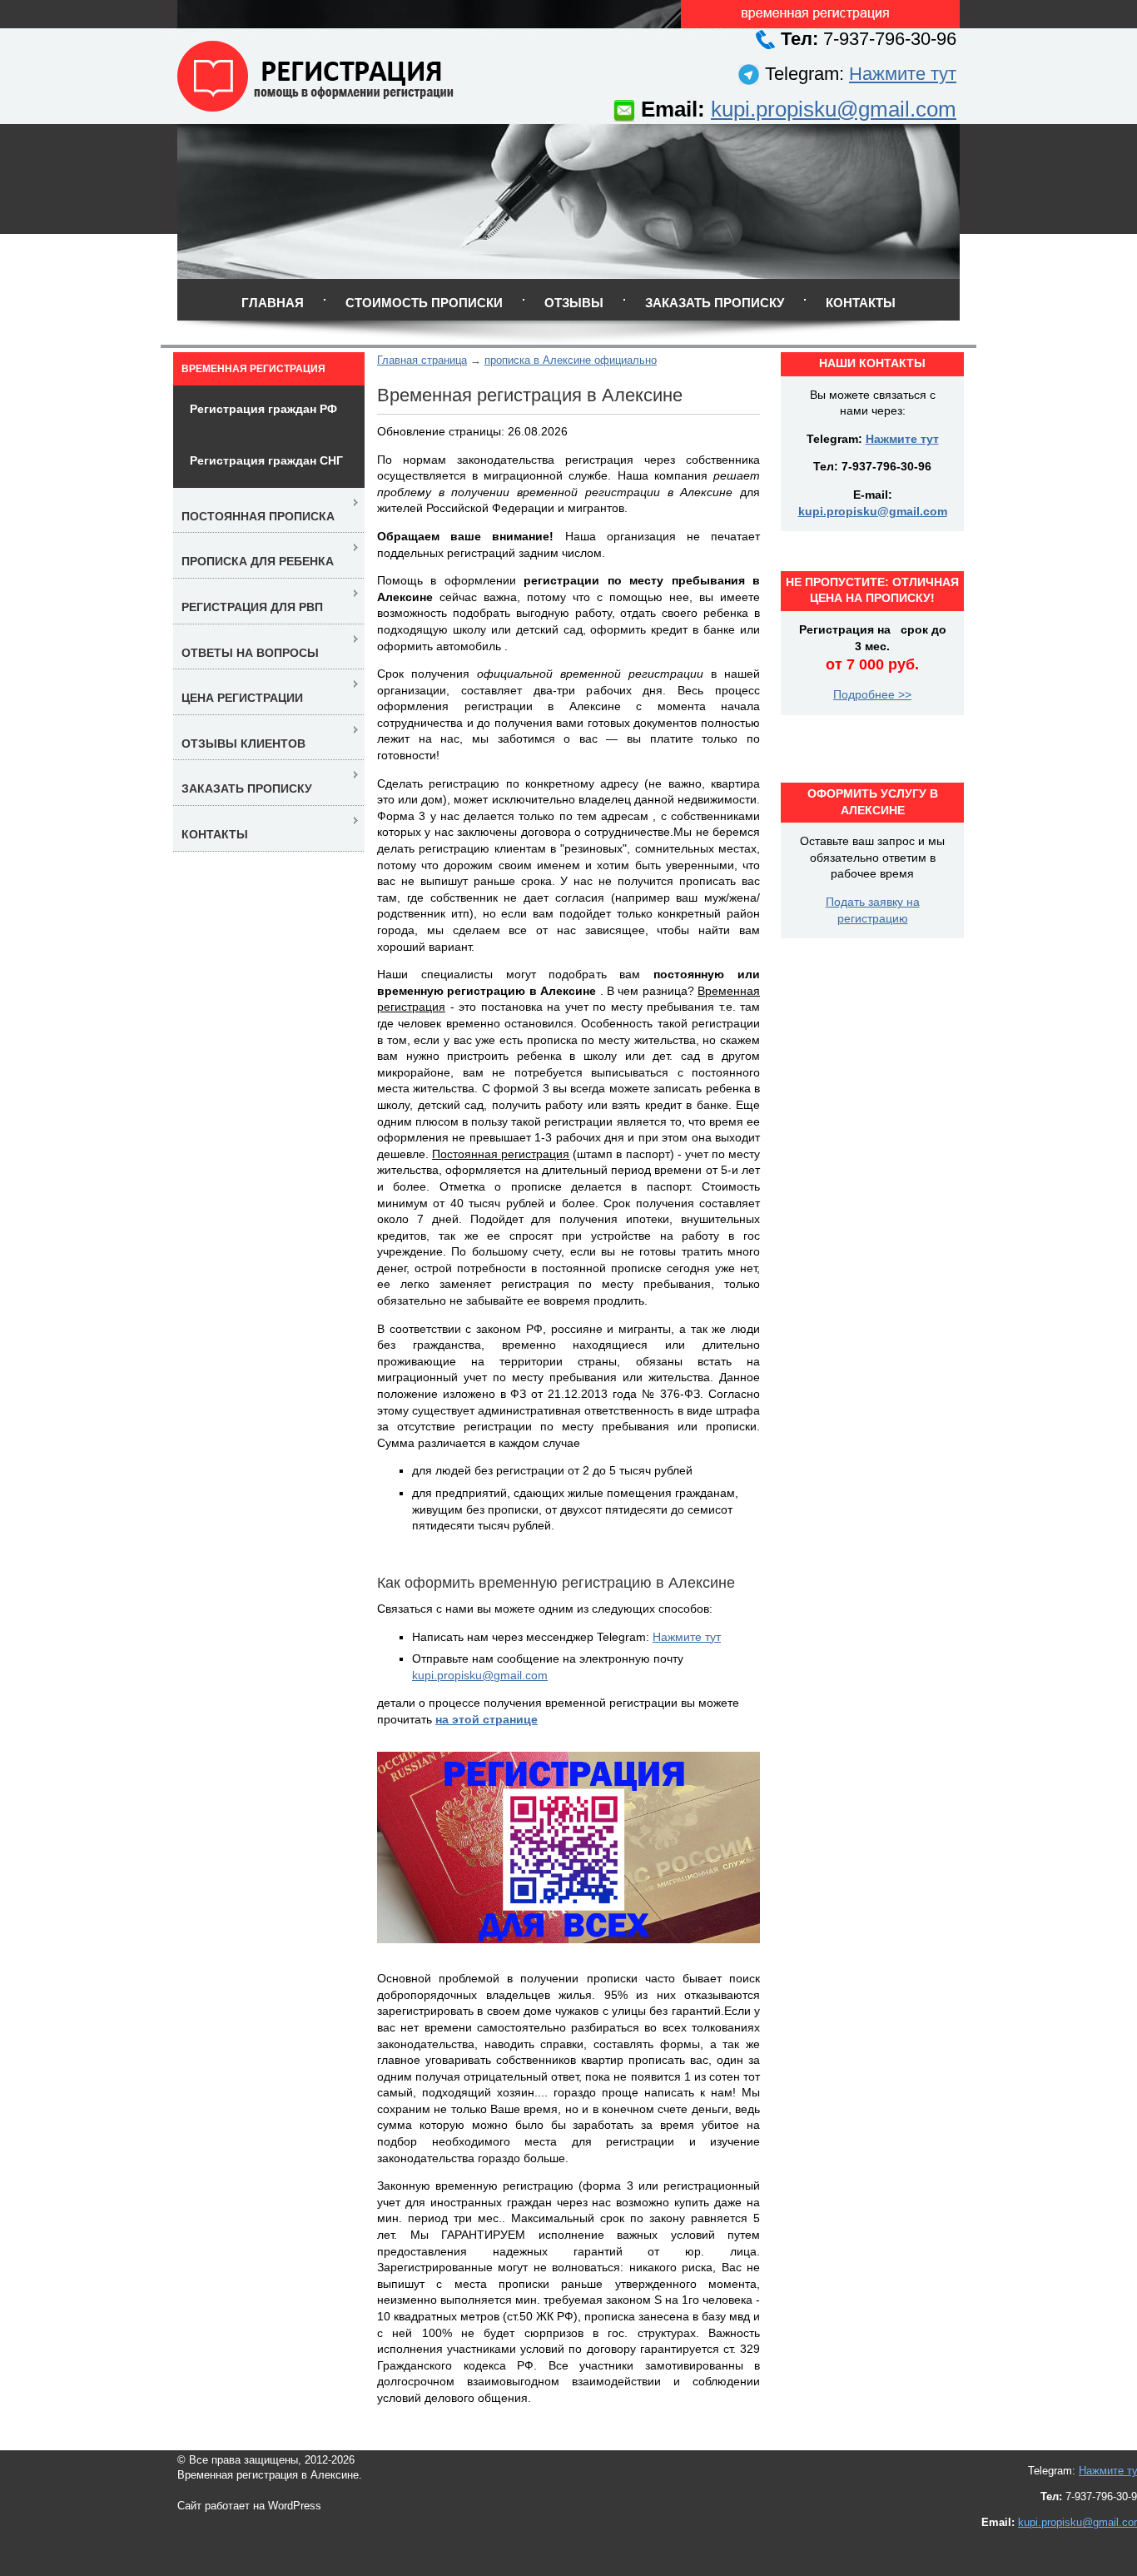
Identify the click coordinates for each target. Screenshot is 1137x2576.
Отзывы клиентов (243, 743)
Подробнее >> (872, 694)
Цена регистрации (242, 698)
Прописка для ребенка (258, 561)
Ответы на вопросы (250, 653)
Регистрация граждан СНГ (266, 460)
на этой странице (487, 1719)
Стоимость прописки (424, 303)
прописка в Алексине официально (571, 360)
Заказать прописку (715, 303)
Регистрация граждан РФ (263, 409)
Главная (273, 303)
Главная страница (422, 360)
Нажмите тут (903, 74)
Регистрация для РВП (252, 607)
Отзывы (574, 303)
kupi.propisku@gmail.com (834, 109)
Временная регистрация (253, 369)
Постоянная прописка (258, 516)
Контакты (861, 303)
